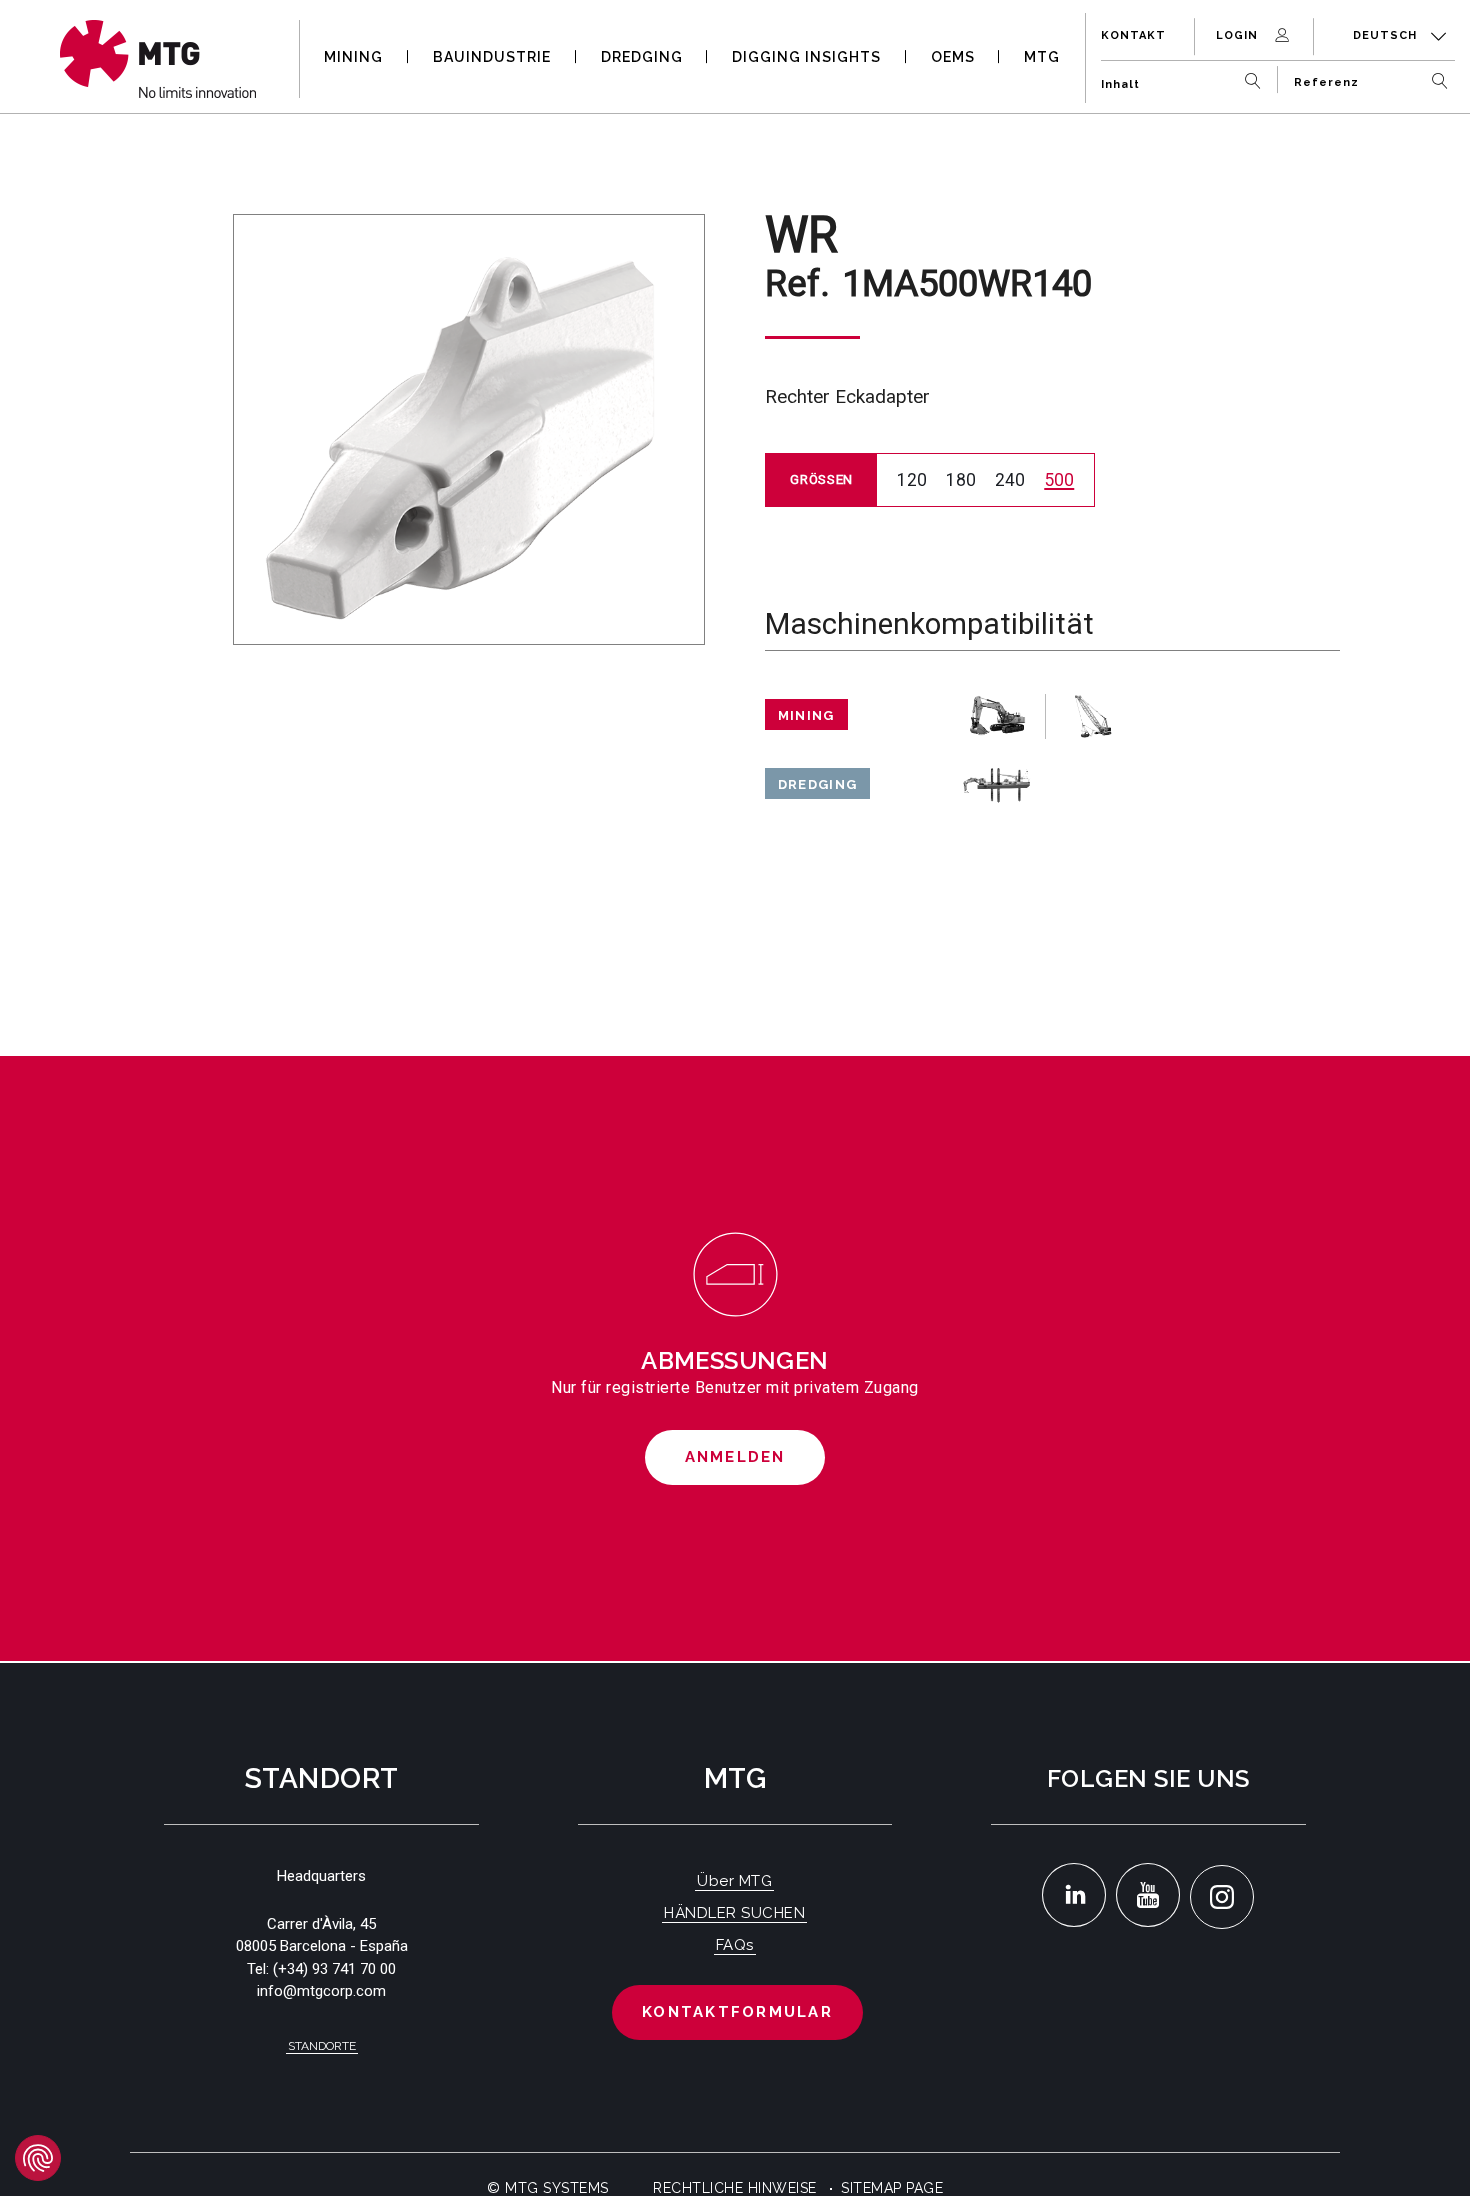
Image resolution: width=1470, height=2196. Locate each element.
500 (1059, 480)
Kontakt (1133, 35)
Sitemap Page (892, 2188)
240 (1010, 480)
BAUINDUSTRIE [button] (492, 57)
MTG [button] (1042, 57)
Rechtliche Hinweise (735, 2188)
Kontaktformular (737, 2012)
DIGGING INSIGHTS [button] (806, 57)
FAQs (735, 1945)
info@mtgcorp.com (321, 1991)
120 (912, 480)
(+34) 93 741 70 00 (334, 1969)
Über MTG (734, 1881)
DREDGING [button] (642, 57)
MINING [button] (353, 57)
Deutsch (1387, 35)
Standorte (322, 2046)
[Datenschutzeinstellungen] (38, 2158)
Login (1239, 35)
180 (961, 480)
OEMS (953, 57)
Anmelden (735, 1457)
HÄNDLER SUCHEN (734, 1913)
